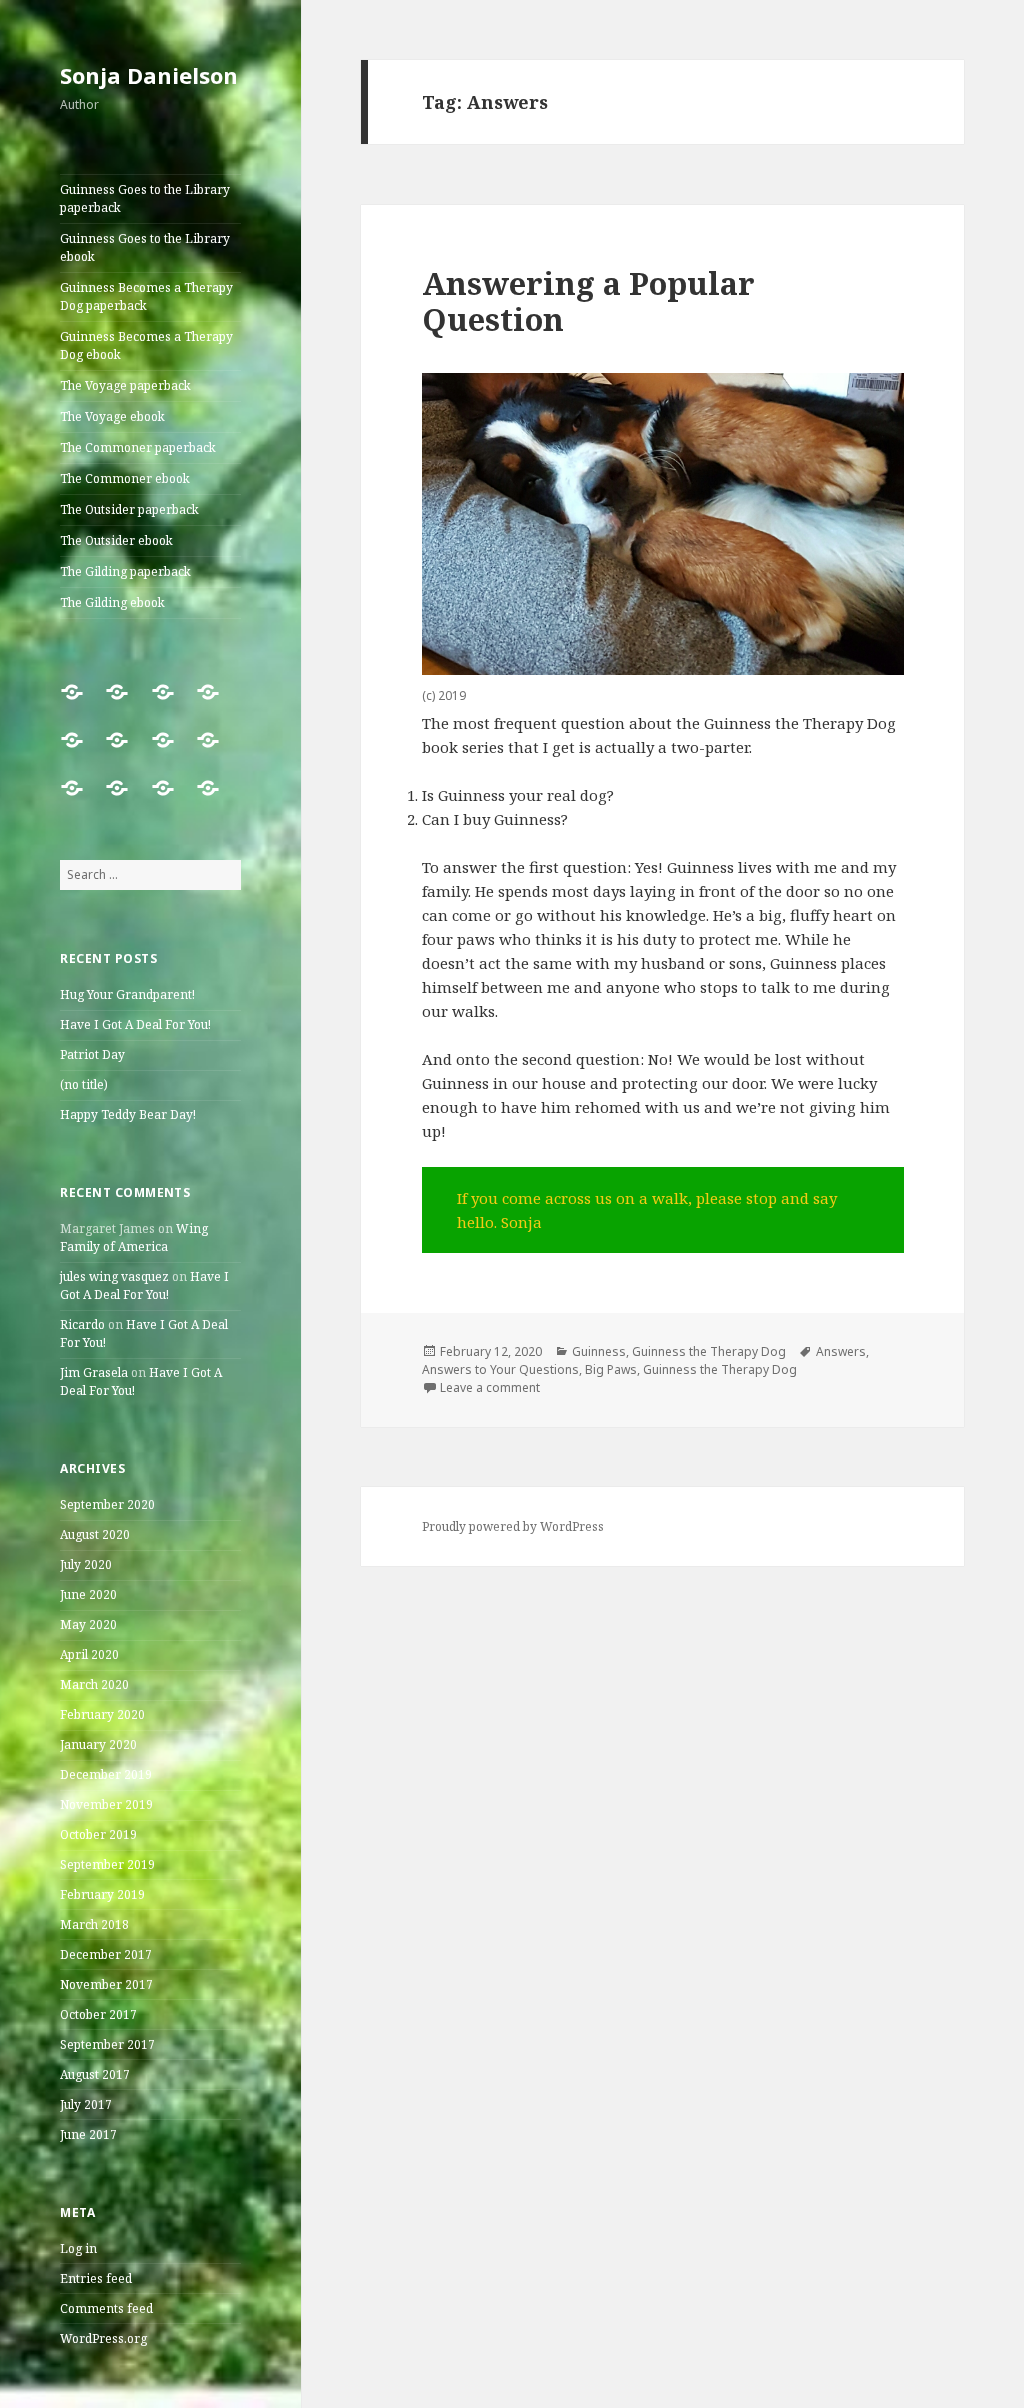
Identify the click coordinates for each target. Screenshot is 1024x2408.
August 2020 (95, 1534)
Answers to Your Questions (500, 1369)
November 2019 (106, 1804)
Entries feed (96, 2278)
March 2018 (94, 1924)
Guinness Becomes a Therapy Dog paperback (146, 296)
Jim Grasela (94, 1372)
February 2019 (102, 1894)
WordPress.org (103, 2338)
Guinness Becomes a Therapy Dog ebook (146, 345)
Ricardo (82, 1324)
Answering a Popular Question (588, 301)
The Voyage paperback (125, 385)
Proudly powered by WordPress (513, 1526)
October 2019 (98, 1834)
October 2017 (98, 2014)
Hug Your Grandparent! (127, 994)
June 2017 (88, 2134)
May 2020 (88, 1624)
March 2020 (94, 1684)
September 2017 (107, 2044)
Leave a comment (490, 1387)
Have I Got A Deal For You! (135, 1024)
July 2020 (86, 1564)
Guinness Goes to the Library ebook (145, 247)
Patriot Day (92, 1054)
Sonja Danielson (149, 75)
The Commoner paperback (138, 447)
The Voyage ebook (112, 416)
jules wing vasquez (114, 1276)
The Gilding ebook (112, 602)
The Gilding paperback (125, 571)
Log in (78, 2248)
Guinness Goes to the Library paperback (145, 198)
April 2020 (89, 1654)
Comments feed (106, 2308)
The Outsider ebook (116, 540)
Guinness (599, 1351)
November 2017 (106, 1984)
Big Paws (611, 1369)
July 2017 (86, 2104)
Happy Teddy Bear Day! (128, 1114)
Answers (841, 1351)
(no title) (84, 1084)
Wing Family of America (134, 1237)
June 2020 (88, 1594)
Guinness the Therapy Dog (709, 1351)
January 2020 (98, 1744)
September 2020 (107, 1504)
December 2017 (106, 1954)
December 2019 (106, 1774)
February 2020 (102, 1714)
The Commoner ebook (125, 478)
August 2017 (95, 2074)
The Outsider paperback (129, 509)
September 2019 (107, 1864)
